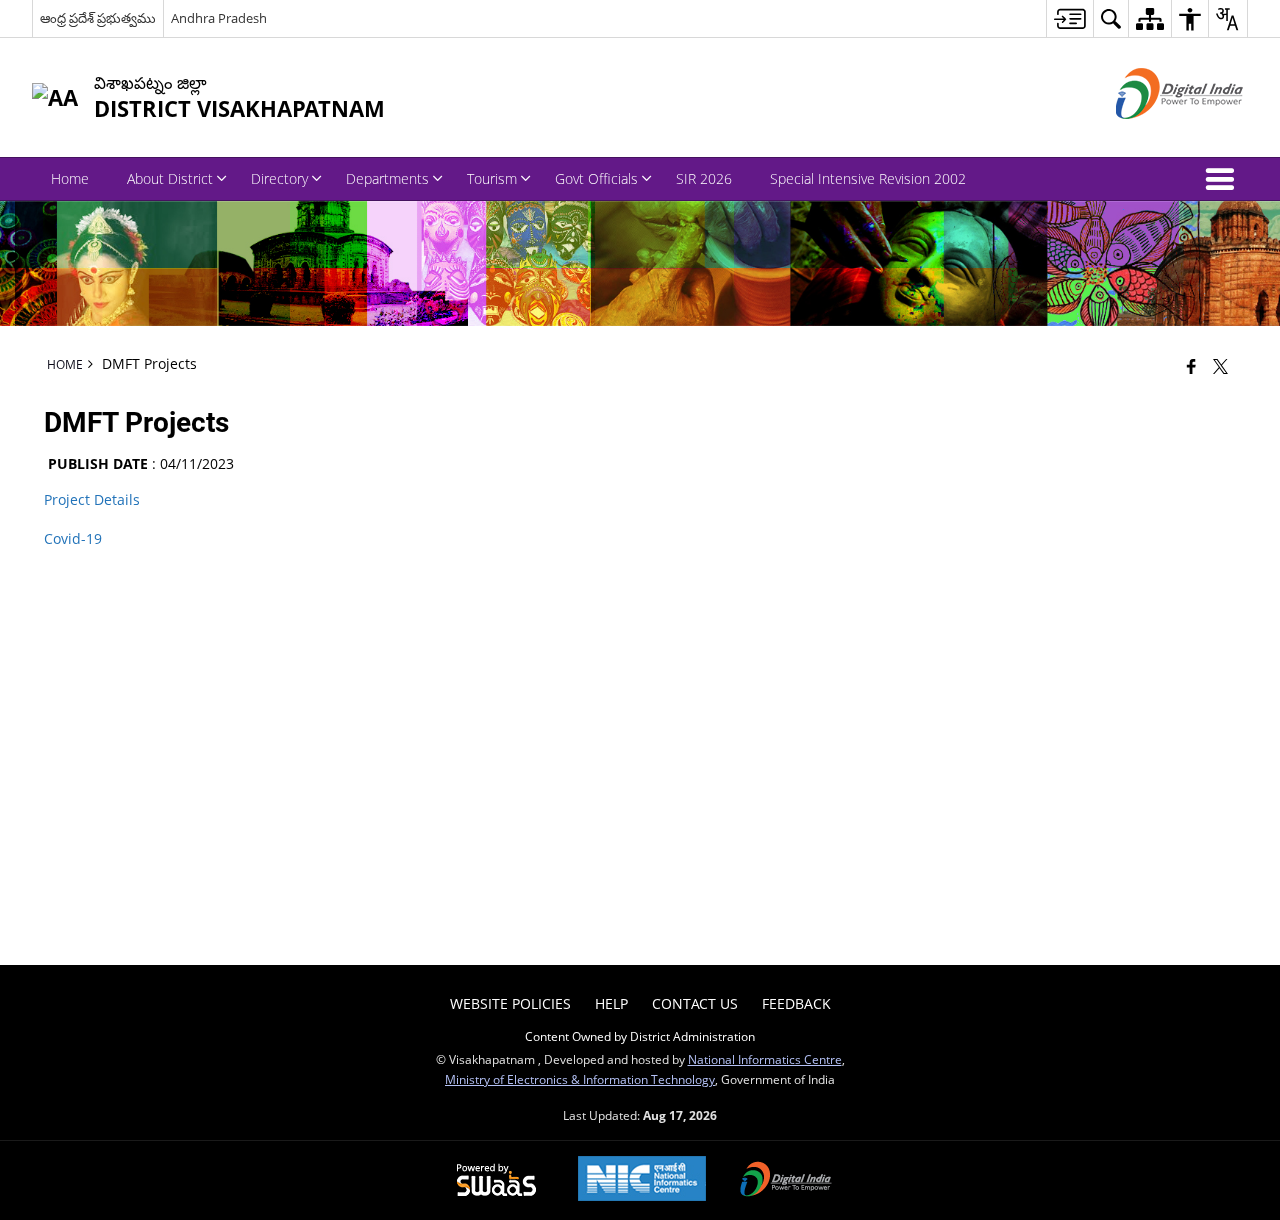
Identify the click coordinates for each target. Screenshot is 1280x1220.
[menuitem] (1069, 18)
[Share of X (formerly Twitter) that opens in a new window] (1220, 366)
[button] (1224, 179)
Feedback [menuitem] (796, 1003)
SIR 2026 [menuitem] (704, 178)
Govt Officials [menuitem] (596, 178)
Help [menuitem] (611, 1003)
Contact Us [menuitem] (695, 1003)
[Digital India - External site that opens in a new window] (1154, 135)
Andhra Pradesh (219, 18)
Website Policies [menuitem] (510, 1003)
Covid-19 (73, 538)
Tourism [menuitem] (492, 178)
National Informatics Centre (765, 1059)
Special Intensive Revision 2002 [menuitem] (868, 178)
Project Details (94, 499)
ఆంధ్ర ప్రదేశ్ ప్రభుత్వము (98, 18)
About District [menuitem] (170, 178)
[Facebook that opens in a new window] (1191, 366)
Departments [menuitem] (387, 178)
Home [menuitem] (70, 178)
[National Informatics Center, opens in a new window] (642, 1180)
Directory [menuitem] (279, 178)
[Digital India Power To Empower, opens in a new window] (786, 1181)
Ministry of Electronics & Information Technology (580, 1079)
